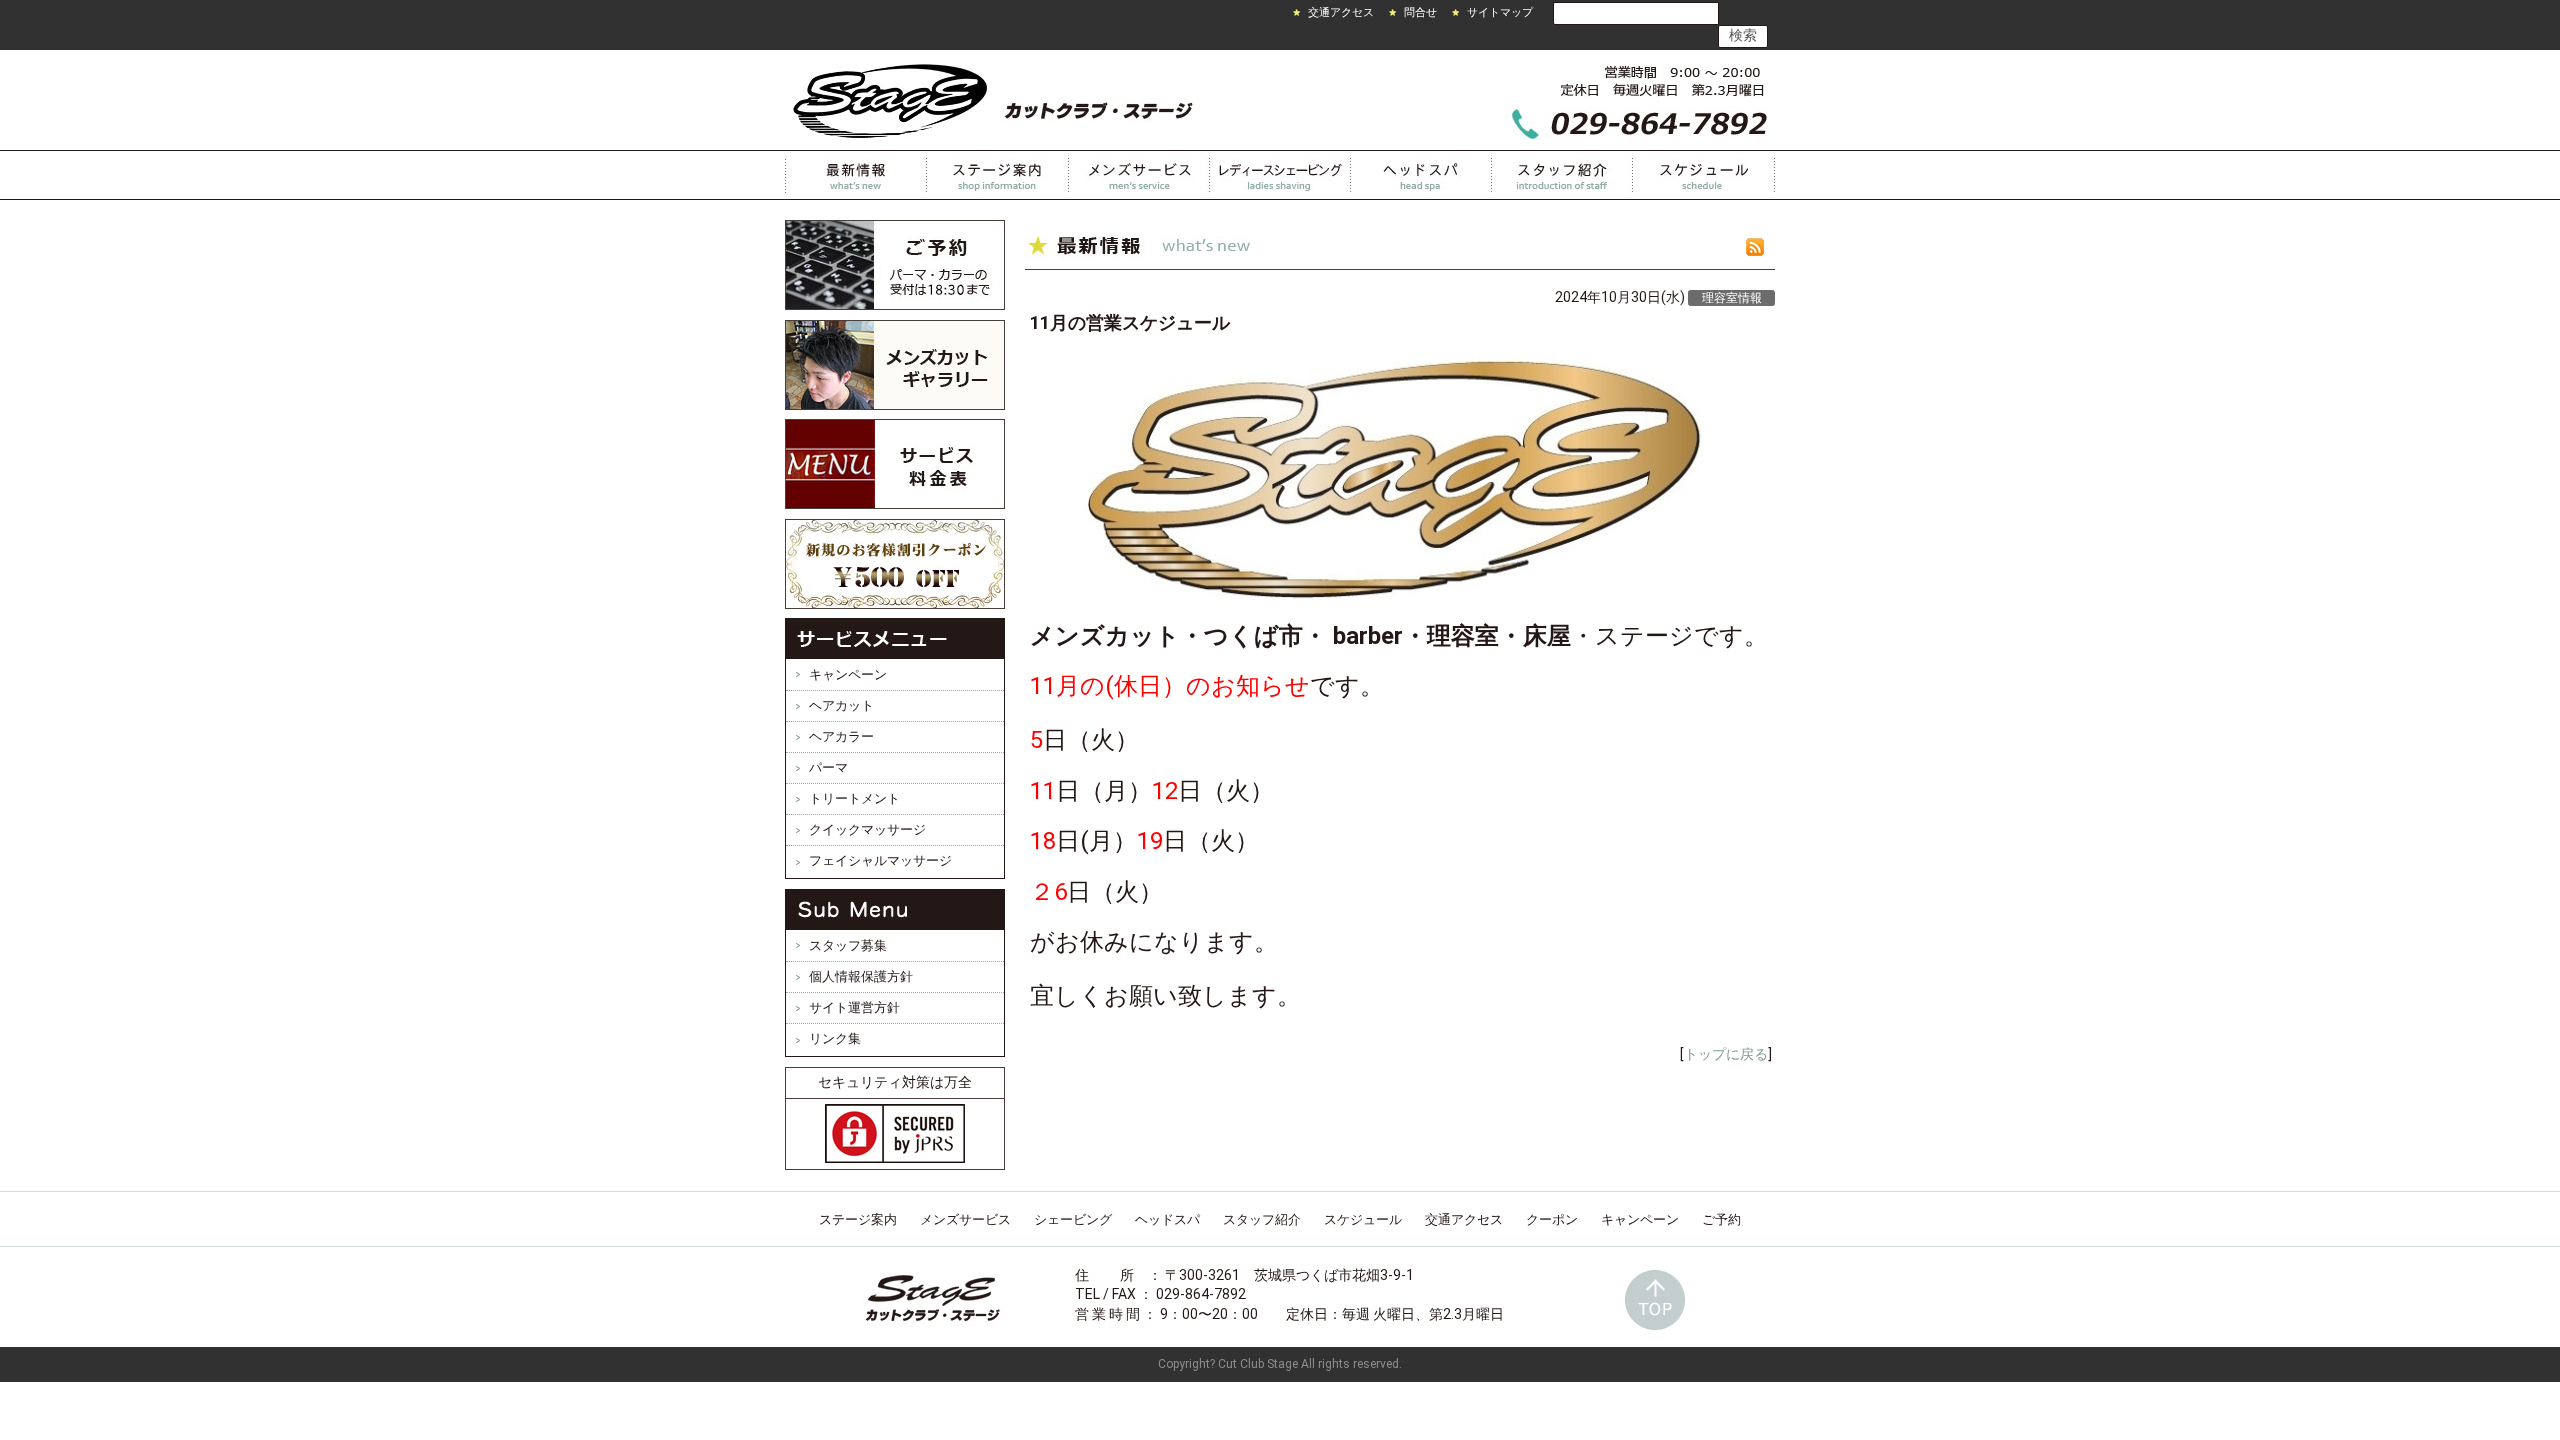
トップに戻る (1726, 1054)
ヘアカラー (841, 736)
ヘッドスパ (1421, 175)
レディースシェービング (1280, 175)
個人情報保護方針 (861, 976)
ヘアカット (841, 705)
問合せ (1420, 12)
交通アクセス (1341, 12)
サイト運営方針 (854, 1007)
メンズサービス (1139, 175)
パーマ (828, 767)
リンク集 (835, 1038)
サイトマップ (1500, 12)
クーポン (1552, 1219)
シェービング (1073, 1219)
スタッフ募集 (848, 945)
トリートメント (854, 798)
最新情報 (856, 175)
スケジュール (1704, 175)
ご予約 (1721, 1219)
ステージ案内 (858, 1219)
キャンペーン (848, 674)
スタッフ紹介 (1562, 175)
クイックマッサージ (867, 829)
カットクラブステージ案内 (998, 175)
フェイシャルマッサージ (880, 860)
